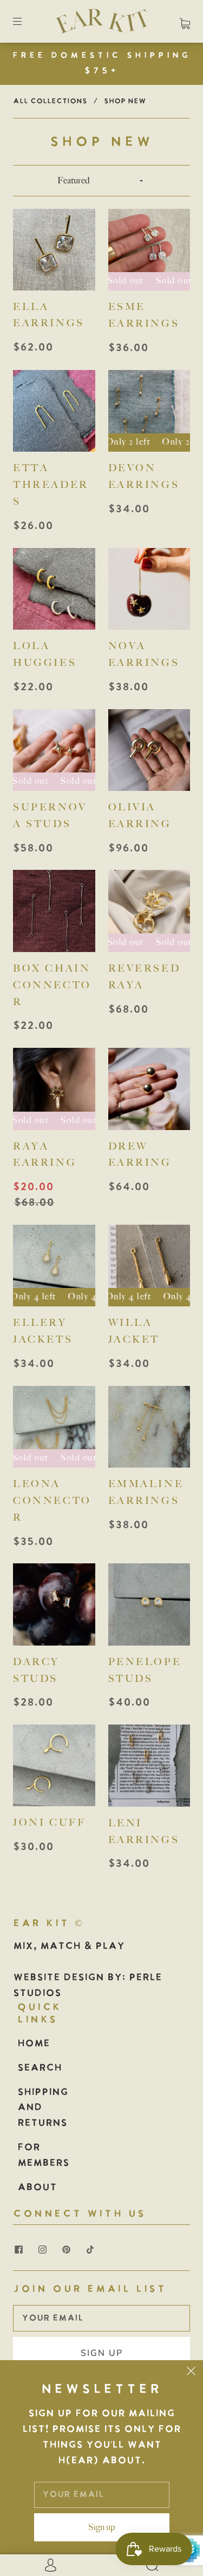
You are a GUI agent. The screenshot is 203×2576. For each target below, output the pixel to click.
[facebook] (18, 2250)
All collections (50, 101)
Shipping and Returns (43, 2108)
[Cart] (185, 21)
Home (34, 2044)
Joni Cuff (49, 1822)
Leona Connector (52, 1501)
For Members (43, 2156)
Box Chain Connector (52, 985)
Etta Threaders (51, 485)
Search (40, 2068)
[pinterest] (66, 2250)
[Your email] (101, 2319)
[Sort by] (102, 181)
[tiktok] (90, 2250)
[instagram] (42, 2250)
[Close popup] (191, 2372)
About (37, 2188)
